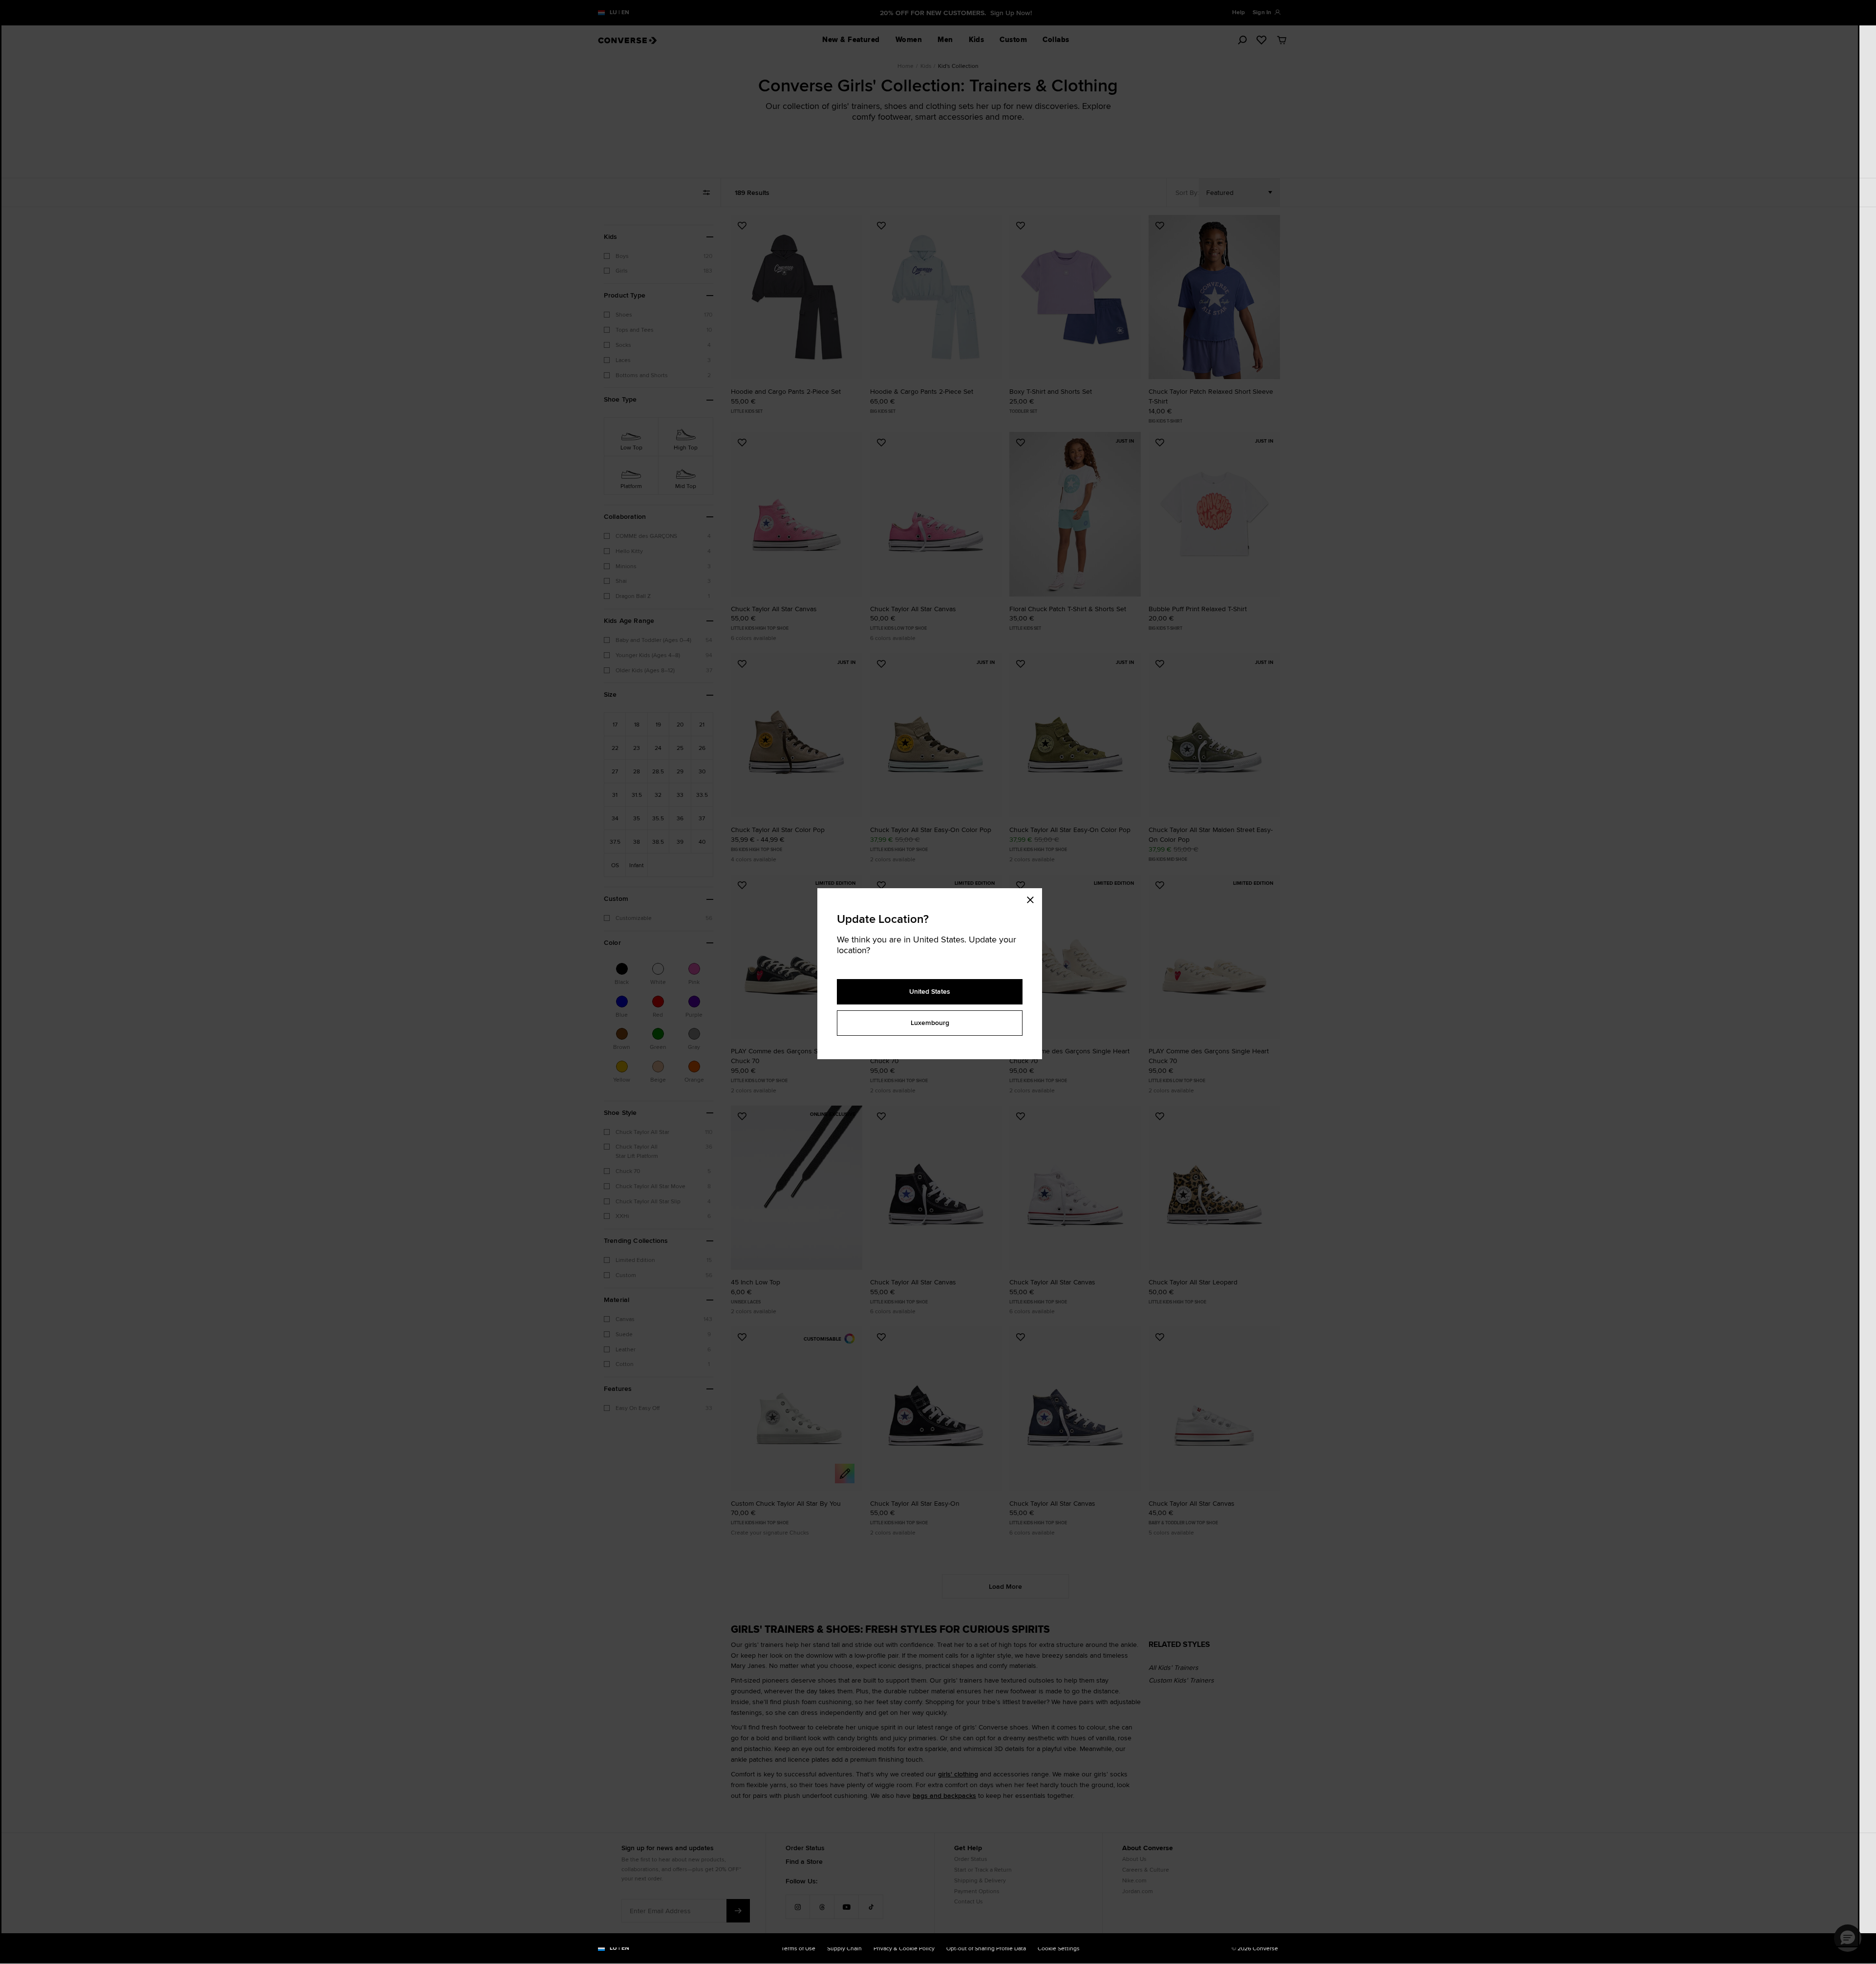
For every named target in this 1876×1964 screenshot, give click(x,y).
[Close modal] (1033, 898)
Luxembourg (930, 1023)
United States (930, 991)
